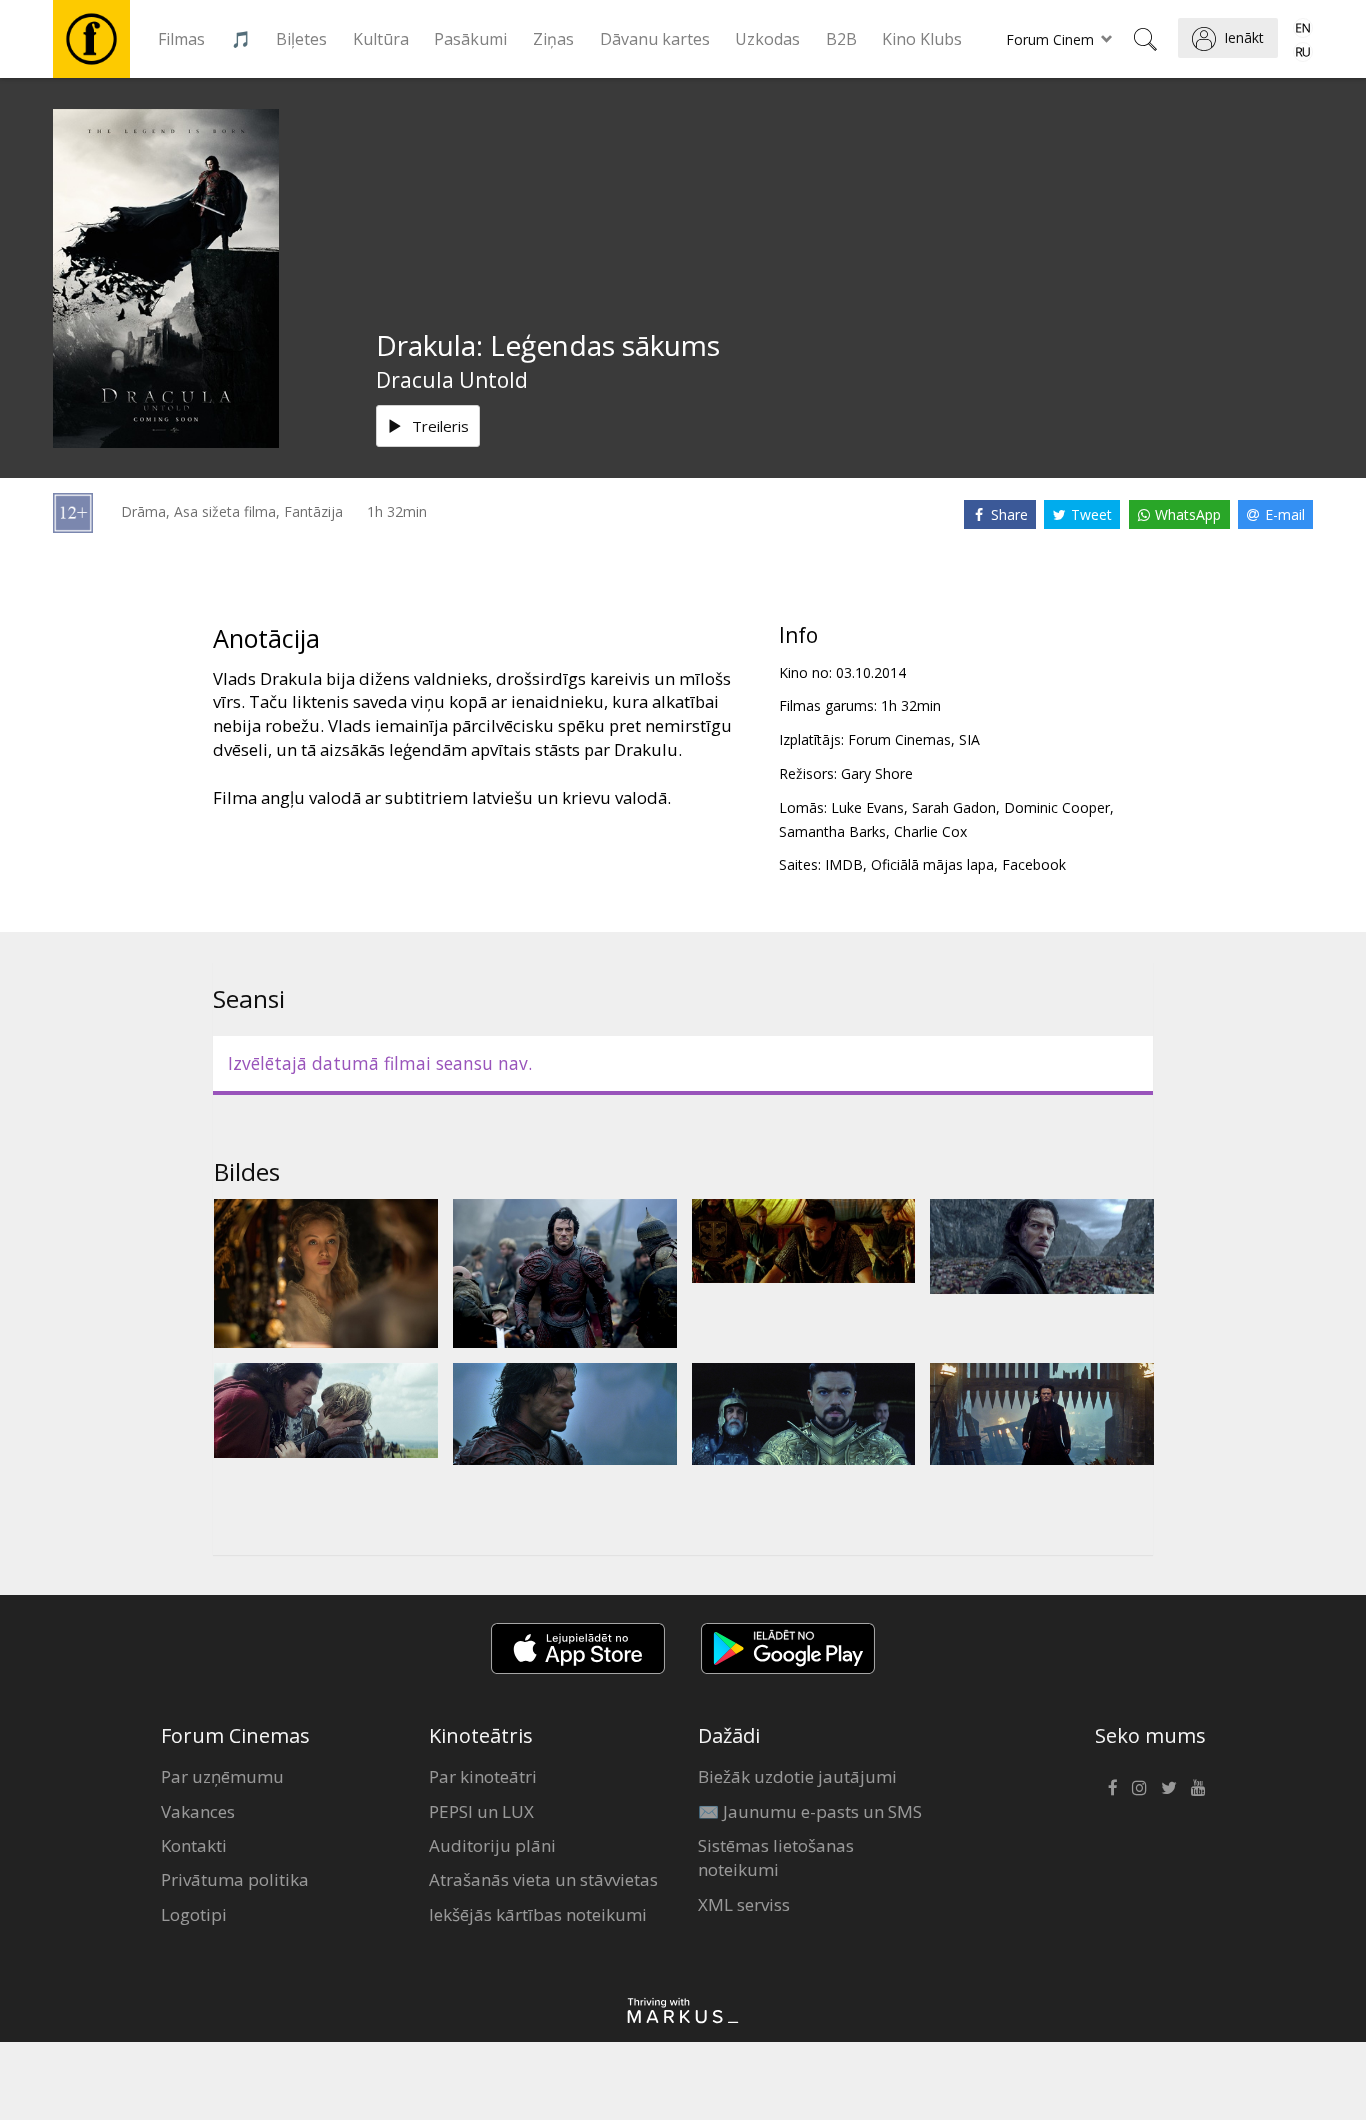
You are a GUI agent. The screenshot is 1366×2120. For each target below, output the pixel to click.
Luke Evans (867, 807)
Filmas (181, 39)
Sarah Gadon (954, 807)
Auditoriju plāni (492, 1845)
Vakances (198, 1811)
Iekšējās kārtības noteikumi (538, 1914)
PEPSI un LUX (481, 1811)
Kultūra (381, 39)
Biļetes (301, 39)
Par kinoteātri (483, 1776)
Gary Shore (877, 773)
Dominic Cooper (1057, 807)
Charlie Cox (930, 831)
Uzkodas (767, 39)
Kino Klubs (922, 39)
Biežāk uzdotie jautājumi (797, 1776)
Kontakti (194, 1845)
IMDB (844, 864)
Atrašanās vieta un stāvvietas (543, 1879)
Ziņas (553, 39)
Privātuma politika (235, 1879)
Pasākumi (470, 39)
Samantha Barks (832, 831)
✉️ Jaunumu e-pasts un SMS (810, 1811)
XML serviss (744, 1904)
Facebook (1034, 864)
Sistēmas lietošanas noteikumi (776, 1857)
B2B (841, 39)
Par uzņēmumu (222, 1776)
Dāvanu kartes (655, 39)
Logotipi (194, 1914)
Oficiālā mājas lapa (932, 864)
